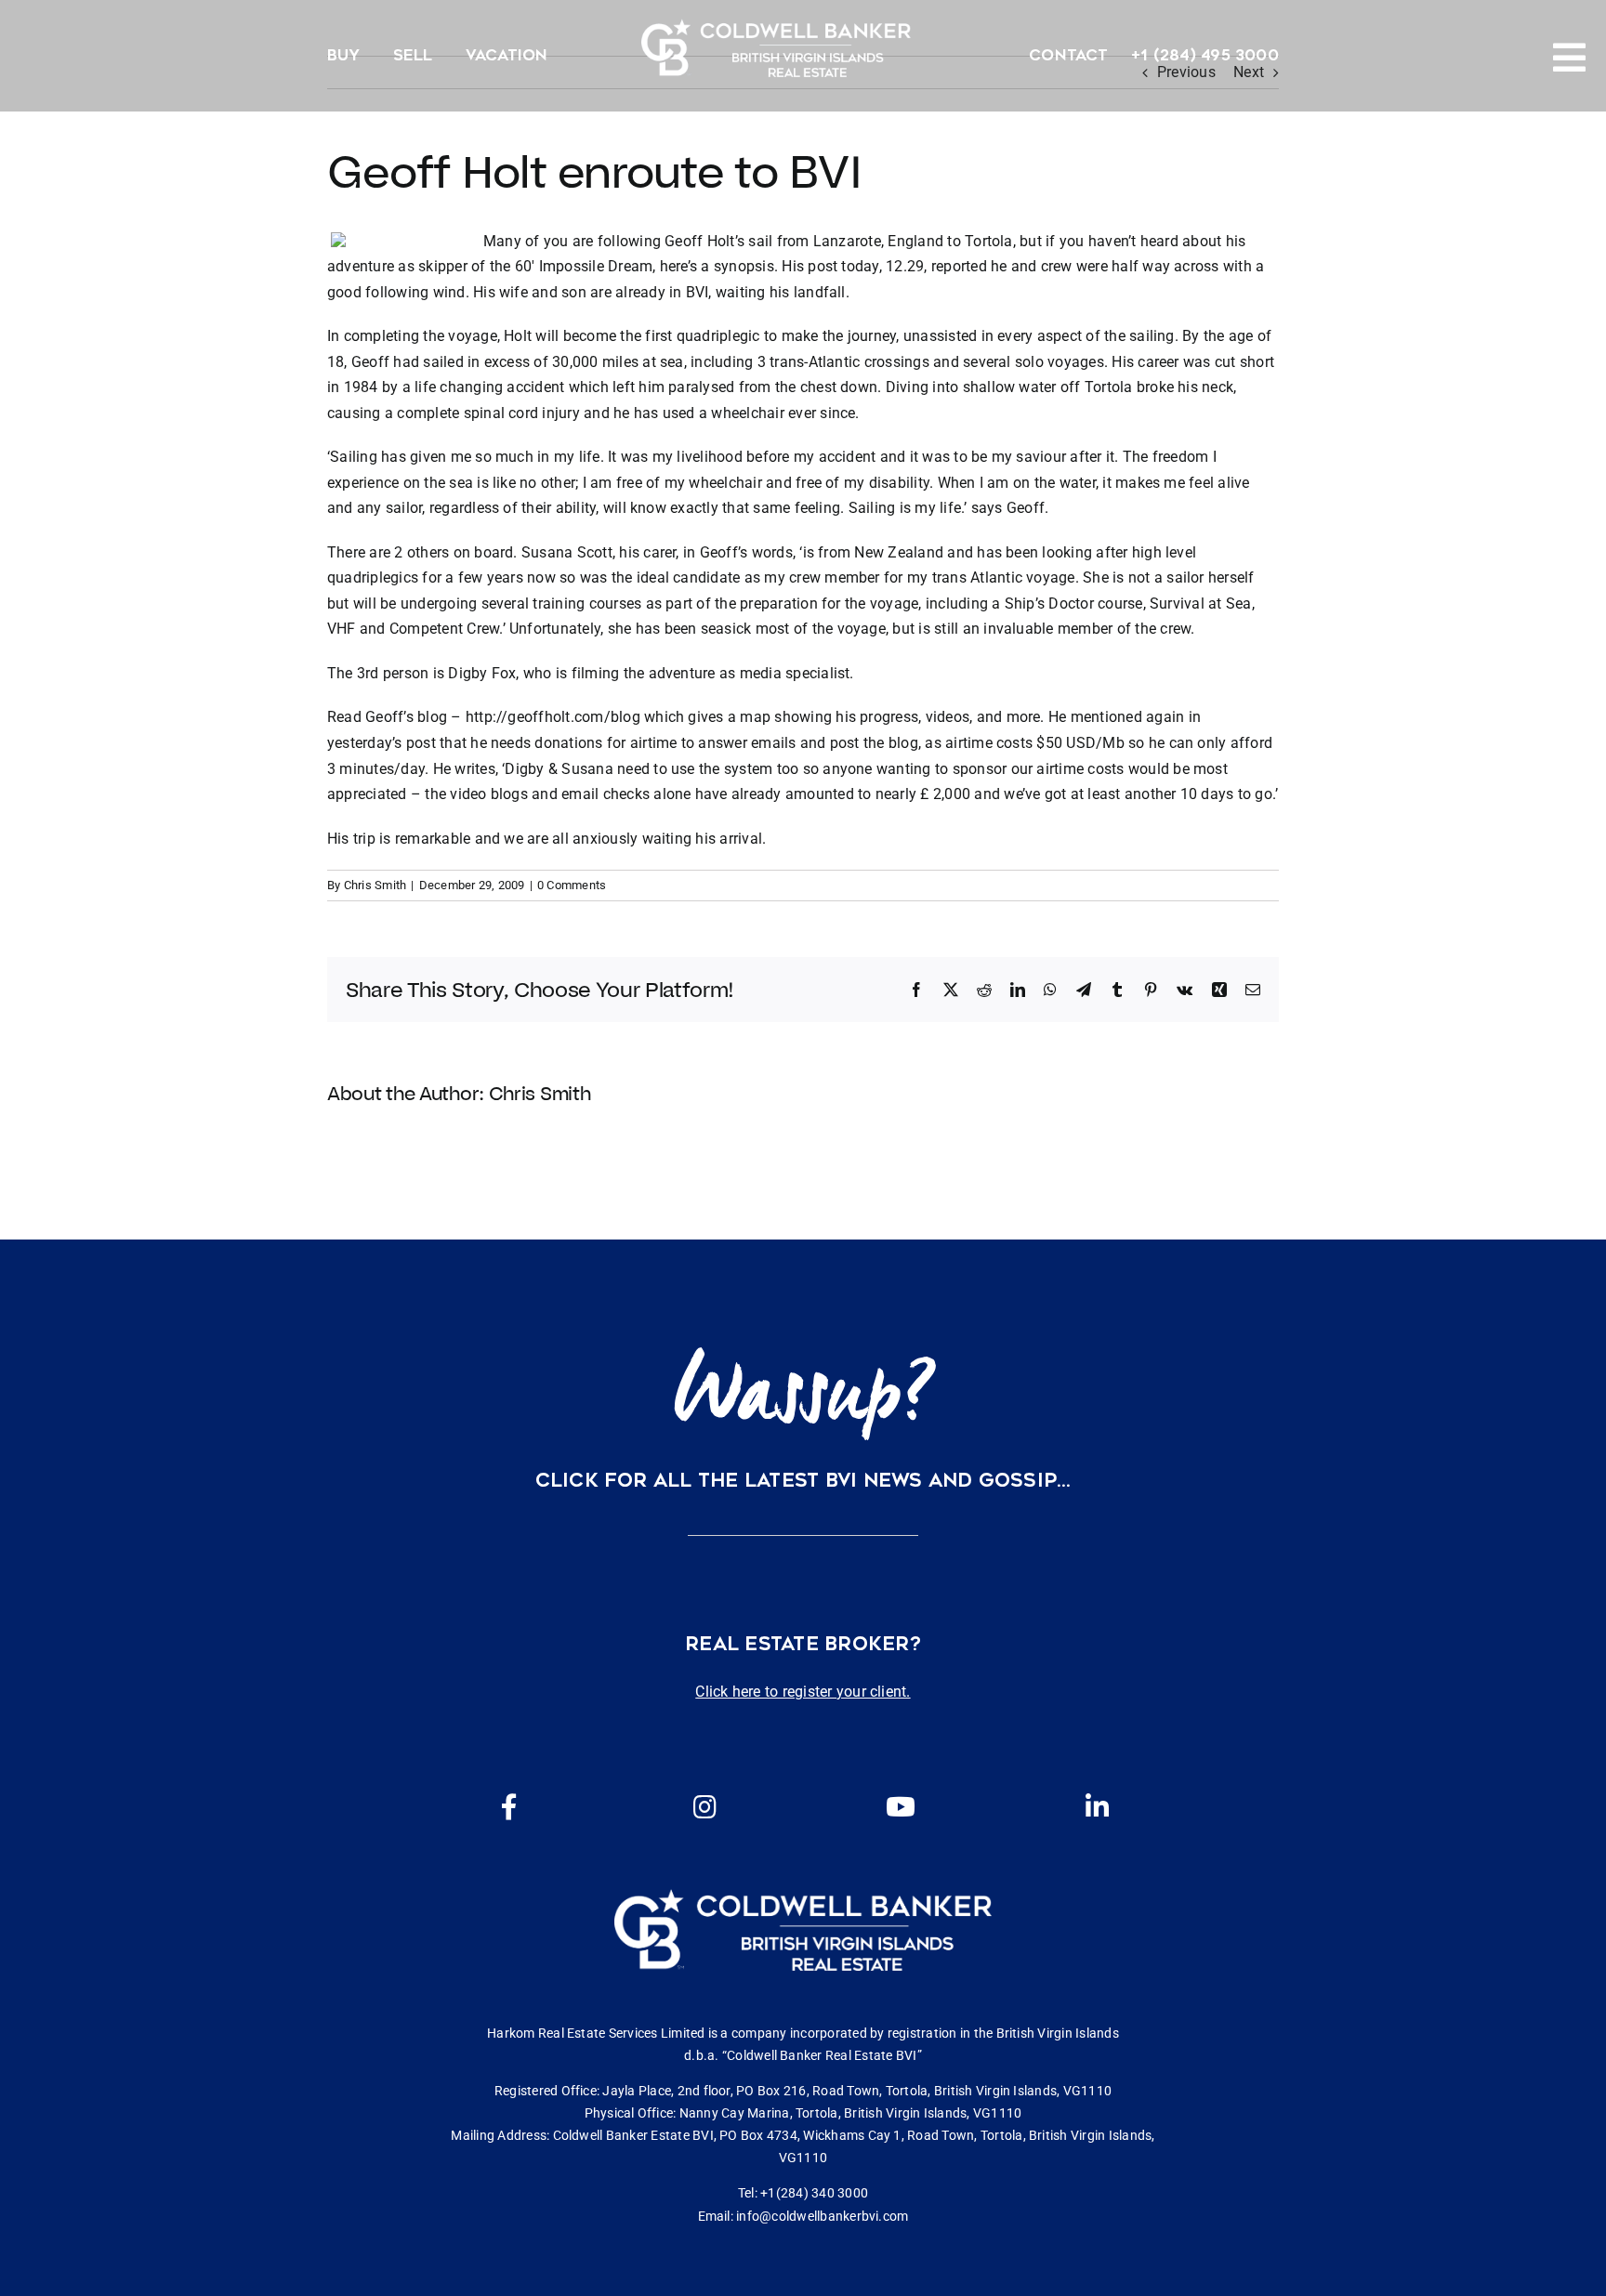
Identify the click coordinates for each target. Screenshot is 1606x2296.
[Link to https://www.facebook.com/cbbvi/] (509, 1807)
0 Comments (572, 885)
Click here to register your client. (803, 1692)
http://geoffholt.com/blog (553, 717)
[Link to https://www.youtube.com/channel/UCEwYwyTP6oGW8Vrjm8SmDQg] (901, 1807)
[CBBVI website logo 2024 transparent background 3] (776, 48)
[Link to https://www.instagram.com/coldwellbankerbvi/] (704, 1807)
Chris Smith (375, 885)
